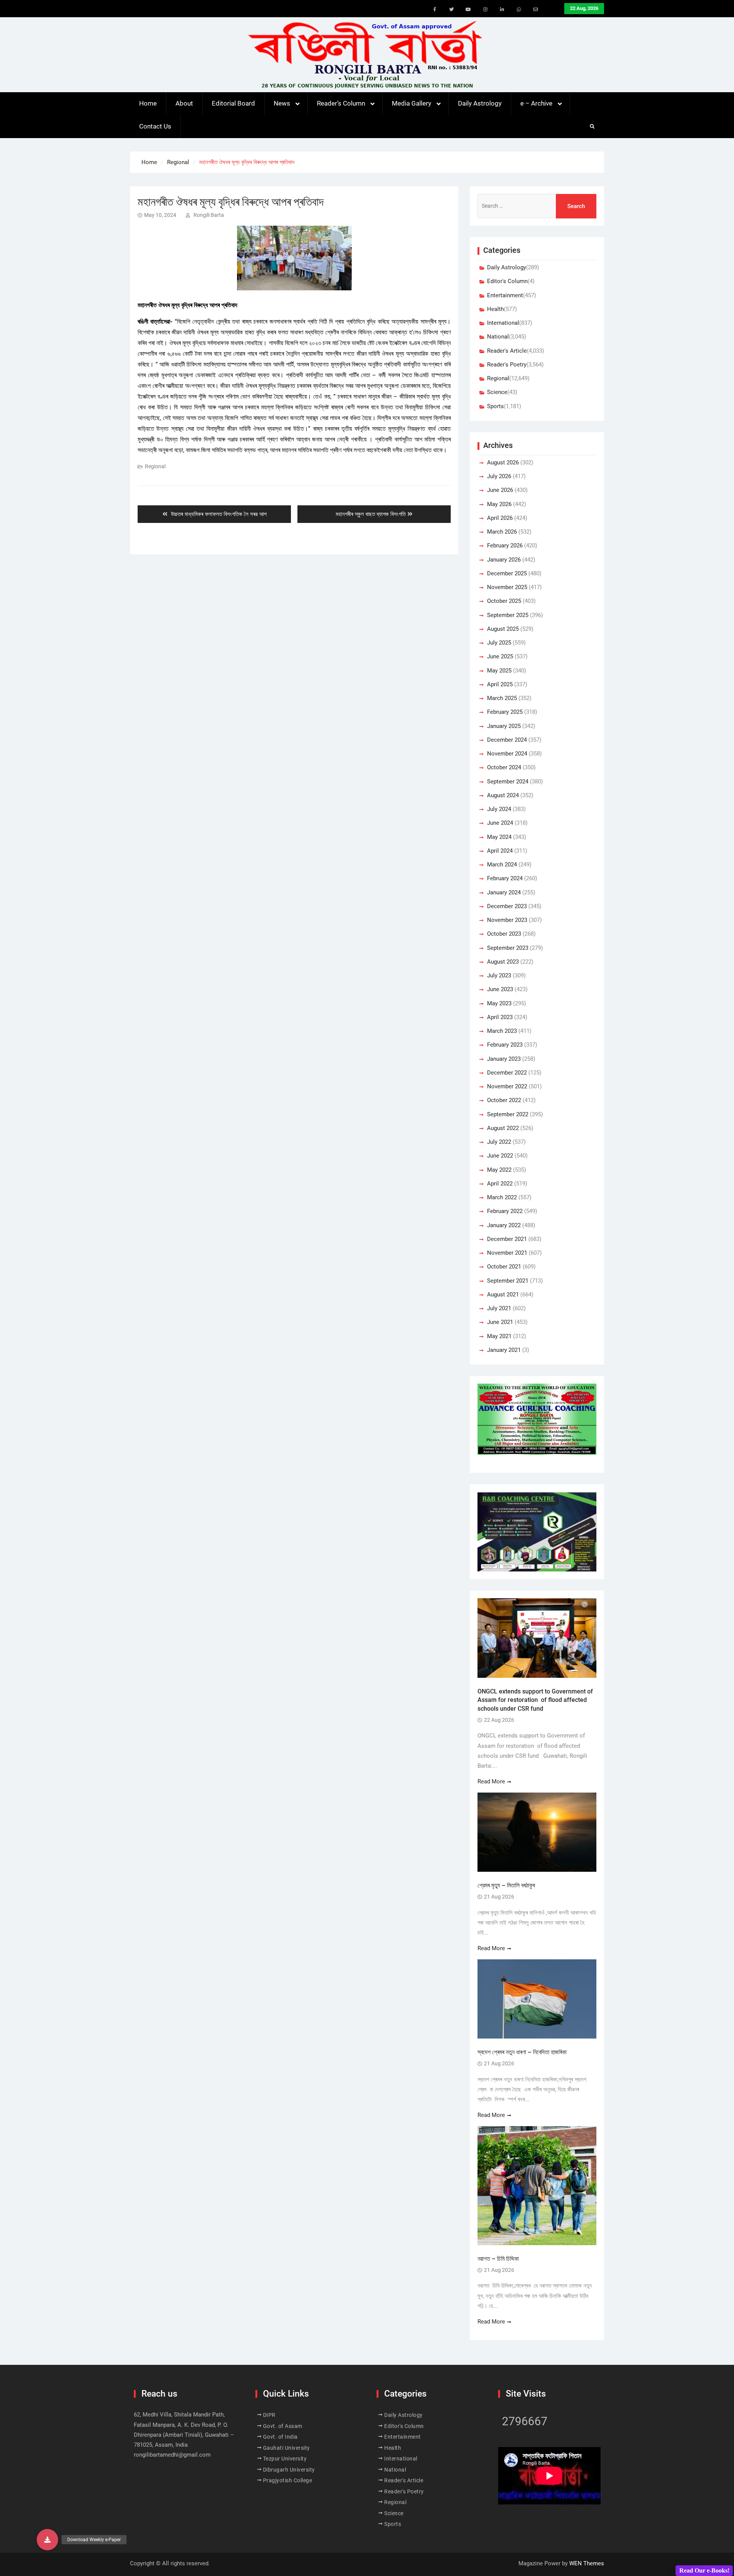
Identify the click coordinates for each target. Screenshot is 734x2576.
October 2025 (504, 601)
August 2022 (503, 1128)
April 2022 (500, 1184)
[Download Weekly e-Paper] (47, 2540)
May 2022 (499, 1170)
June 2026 (500, 490)
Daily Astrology (480, 103)
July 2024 (499, 809)
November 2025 (507, 587)
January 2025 (504, 726)
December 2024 (507, 740)
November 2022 (507, 1086)
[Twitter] (451, 10)
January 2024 (504, 892)
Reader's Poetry (507, 365)
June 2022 (500, 1156)
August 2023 (503, 962)
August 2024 (503, 795)
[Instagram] (485, 10)
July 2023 (499, 975)
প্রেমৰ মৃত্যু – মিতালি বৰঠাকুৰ (506, 1885)
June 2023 (500, 989)
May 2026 (499, 504)
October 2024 (504, 767)
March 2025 (502, 698)
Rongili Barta (209, 215)
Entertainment (505, 295)
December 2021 (507, 1239)
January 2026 (504, 560)
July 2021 (499, 1308)
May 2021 (499, 1336)
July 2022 (499, 1142)
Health (495, 309)
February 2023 (505, 1045)
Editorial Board (233, 103)
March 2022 (502, 1197)
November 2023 (507, 920)
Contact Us (155, 126)
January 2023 (504, 1059)
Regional (155, 466)
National (498, 337)
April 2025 (500, 684)
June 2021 (500, 1322)
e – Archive (536, 103)
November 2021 (507, 1253)
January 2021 (504, 1350)
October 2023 (504, 934)
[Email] (536, 10)
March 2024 (502, 865)
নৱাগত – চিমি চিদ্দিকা (498, 2259)
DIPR (269, 2415)
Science (497, 392)
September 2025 (508, 615)
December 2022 (507, 1073)
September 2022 (508, 1114)
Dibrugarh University (289, 2470)
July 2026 (499, 476)
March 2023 (502, 1031)
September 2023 (508, 948)
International (503, 323)
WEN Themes (587, 2563)
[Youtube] (468, 10)
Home (148, 103)
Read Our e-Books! (704, 2570)
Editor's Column (507, 281)
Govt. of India (280, 2437)
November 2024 (507, 754)
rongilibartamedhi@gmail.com (172, 2455)
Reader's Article (507, 351)
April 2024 (500, 851)
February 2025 (505, 712)
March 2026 (502, 532)
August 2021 (503, 1295)
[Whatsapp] (519, 10)
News (282, 103)
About (184, 103)
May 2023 (499, 1003)
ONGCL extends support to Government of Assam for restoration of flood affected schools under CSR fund (535, 1700)
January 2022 (504, 1225)
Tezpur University (285, 2459)
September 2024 (508, 782)
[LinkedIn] (502, 10)
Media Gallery (412, 103)
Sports (495, 406)
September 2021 (508, 1281)
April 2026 (500, 518)
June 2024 (500, 823)
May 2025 (499, 671)
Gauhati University (287, 2448)
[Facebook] (435, 10)
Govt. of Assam (283, 2426)
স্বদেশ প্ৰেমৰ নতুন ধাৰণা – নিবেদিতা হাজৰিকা (522, 2052)
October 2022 (504, 1100)
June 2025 (500, 656)
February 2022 (505, 1211)
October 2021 (504, 1267)
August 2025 (503, 629)
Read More (491, 1781)
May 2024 (499, 837)
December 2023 (507, 906)
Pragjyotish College (288, 2480)
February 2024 (505, 878)
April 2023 (500, 1017)
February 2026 (505, 545)
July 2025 (499, 643)
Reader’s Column (341, 103)
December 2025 (507, 573)
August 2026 (503, 462)
